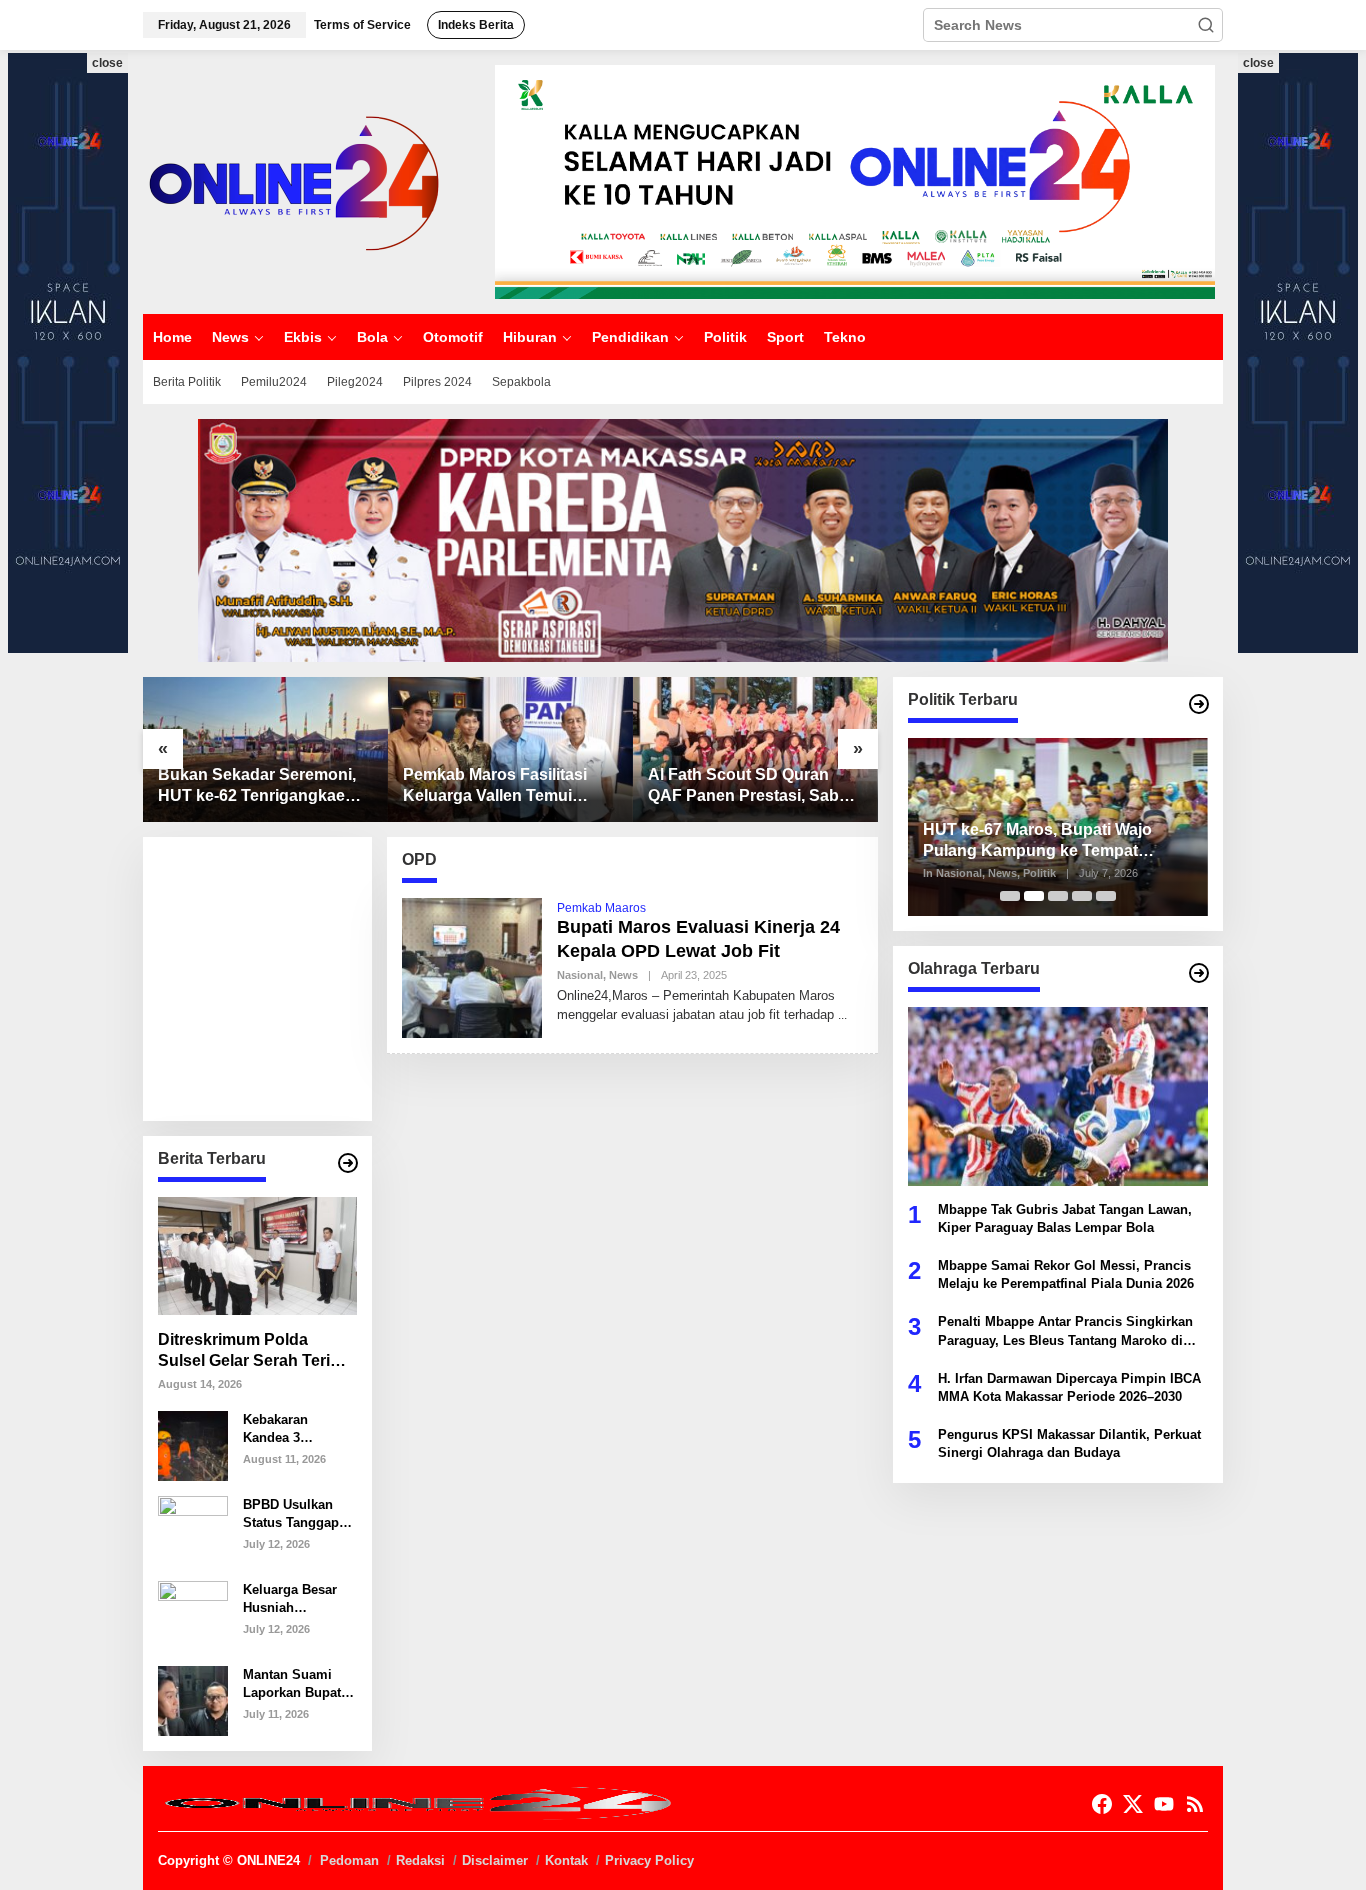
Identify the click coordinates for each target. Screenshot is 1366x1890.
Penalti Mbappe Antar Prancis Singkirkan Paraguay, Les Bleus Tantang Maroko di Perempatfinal (1065, 1331)
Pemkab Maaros (601, 908)
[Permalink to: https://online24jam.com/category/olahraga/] (1199, 973)
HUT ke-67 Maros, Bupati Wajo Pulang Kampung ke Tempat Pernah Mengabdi (1037, 841)
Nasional (580, 975)
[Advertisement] (308, 977)
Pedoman (349, 1860)
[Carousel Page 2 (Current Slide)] (1034, 896)
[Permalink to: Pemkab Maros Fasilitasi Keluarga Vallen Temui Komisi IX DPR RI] (510, 749)
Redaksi (420, 1860)
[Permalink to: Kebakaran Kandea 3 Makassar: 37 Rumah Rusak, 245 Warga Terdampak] (193, 1444)
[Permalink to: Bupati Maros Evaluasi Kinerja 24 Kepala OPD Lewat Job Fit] (472, 966)
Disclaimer (495, 1860)
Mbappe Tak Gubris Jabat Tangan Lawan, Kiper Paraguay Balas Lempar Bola (1065, 1217)
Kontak (566, 1860)
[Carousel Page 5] (1106, 896)
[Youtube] (1164, 1804)
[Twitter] (1133, 1804)
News (623, 975)
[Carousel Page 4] (1082, 896)
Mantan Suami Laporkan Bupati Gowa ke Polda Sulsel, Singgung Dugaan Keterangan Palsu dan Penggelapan (297, 1684)
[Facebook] (1102, 1804)
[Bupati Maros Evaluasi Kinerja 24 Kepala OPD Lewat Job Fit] (842, 1015)
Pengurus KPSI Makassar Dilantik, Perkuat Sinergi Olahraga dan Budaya (1069, 1443)
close (107, 63)
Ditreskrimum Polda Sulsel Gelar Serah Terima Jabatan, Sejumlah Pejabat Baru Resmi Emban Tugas (255, 1351)
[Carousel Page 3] (1058, 896)
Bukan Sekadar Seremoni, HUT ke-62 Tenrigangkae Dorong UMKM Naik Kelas (257, 786)
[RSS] (1195, 1804)
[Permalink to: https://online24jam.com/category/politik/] (1199, 704)
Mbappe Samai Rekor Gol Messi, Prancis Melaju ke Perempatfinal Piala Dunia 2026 (1066, 1273)
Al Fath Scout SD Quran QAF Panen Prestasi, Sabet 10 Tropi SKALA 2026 (750, 786)
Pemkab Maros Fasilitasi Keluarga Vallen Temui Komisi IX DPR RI (495, 786)
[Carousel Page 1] (1010, 896)
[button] (1206, 25)
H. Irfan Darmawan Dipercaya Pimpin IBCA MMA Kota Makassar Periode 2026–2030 (1069, 1386)
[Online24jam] (293, 181)
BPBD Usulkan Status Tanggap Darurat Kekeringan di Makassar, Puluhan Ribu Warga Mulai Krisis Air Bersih (294, 1514)
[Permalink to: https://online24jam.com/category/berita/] (348, 1163)
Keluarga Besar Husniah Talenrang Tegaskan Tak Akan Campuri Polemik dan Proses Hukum (290, 1599)
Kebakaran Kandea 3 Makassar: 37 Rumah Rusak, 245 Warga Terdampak (288, 1429)
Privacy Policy (649, 1860)
